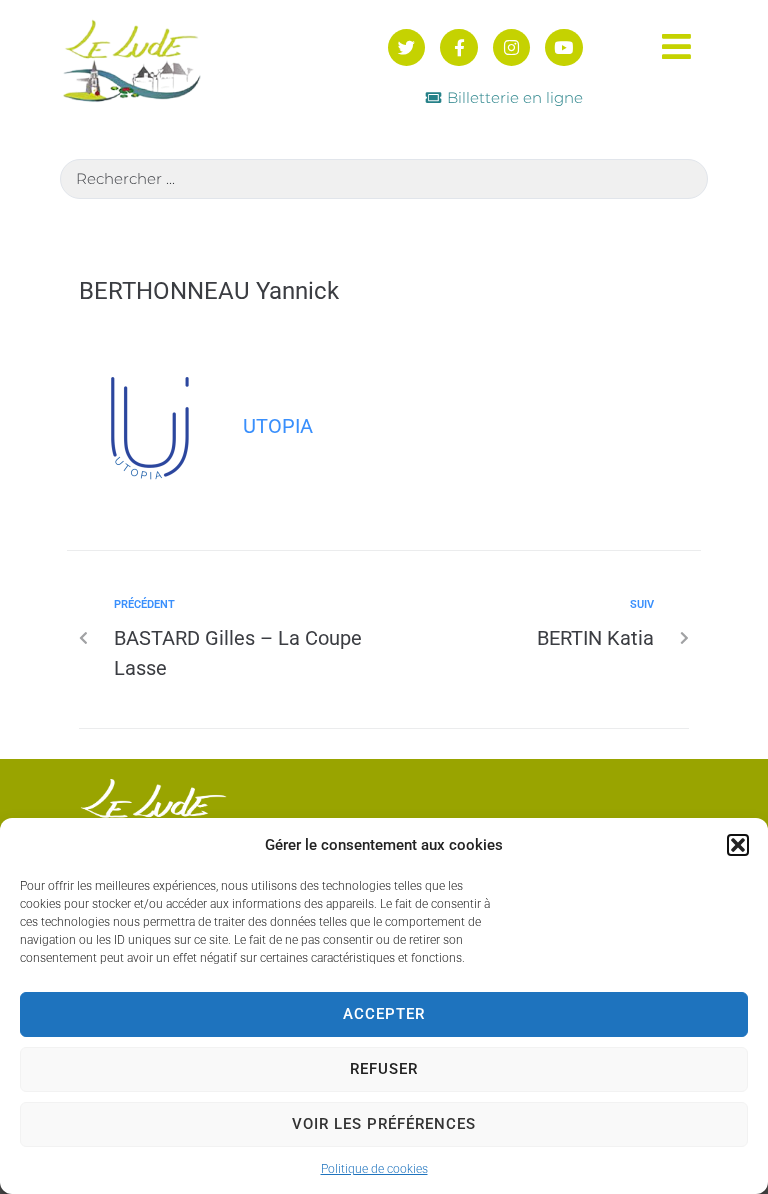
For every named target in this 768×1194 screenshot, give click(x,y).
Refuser (384, 1069)
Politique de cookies (374, 1169)
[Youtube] (563, 47)
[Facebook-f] (458, 47)
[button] (738, 845)
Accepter (384, 1014)
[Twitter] (406, 47)
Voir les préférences (384, 1124)
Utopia (278, 426)
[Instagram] (511, 47)
